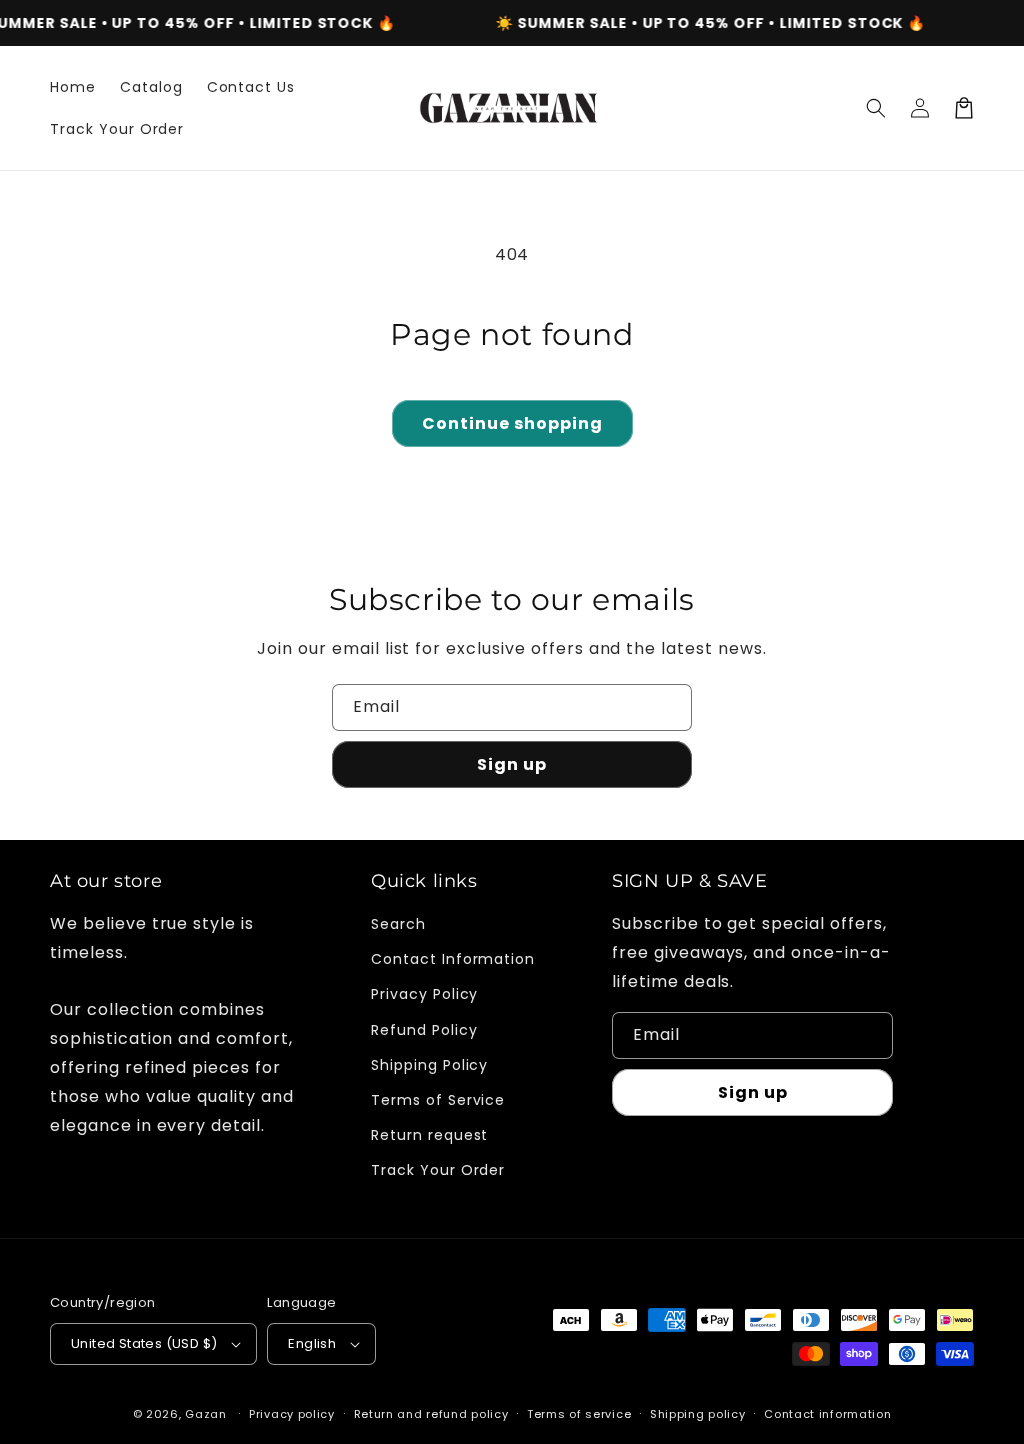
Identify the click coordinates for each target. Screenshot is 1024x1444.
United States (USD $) (144, 1343)
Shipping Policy (429, 1065)
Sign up (512, 764)
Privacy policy (292, 1414)
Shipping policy (698, 1414)
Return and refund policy (431, 1414)
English (312, 1343)
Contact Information (453, 959)
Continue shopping (512, 423)
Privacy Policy (424, 994)
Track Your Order (438, 1170)
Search (398, 924)
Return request (429, 1135)
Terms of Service (438, 1100)
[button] (876, 108)
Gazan (206, 1414)
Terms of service (579, 1414)
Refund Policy (424, 1030)
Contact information (827, 1414)
